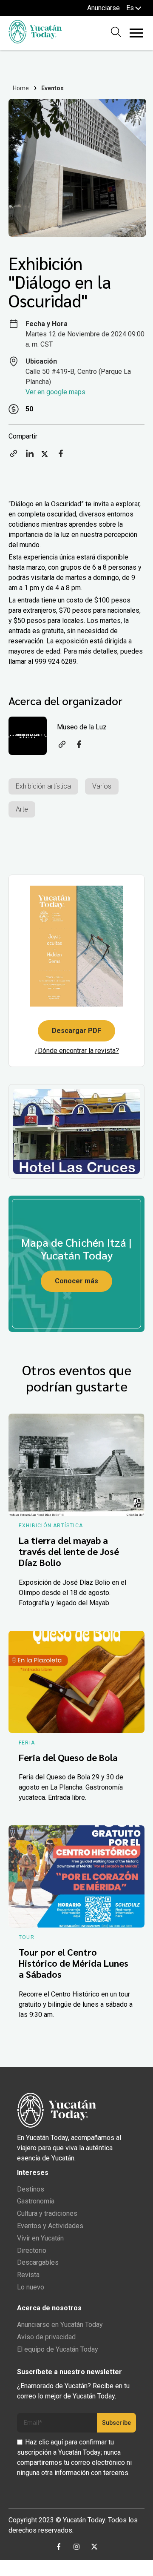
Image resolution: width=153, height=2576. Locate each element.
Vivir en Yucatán (40, 2238)
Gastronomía (36, 2201)
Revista (28, 2275)
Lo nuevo (31, 2287)
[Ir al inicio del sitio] (35, 41)
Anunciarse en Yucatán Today (60, 2325)
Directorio (32, 2250)
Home (21, 88)
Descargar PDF (76, 1031)
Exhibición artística (43, 786)
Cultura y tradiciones (47, 2213)
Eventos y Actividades (50, 2226)
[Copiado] (14, 456)
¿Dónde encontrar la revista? (77, 1051)
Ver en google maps (55, 392)
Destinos (31, 2189)
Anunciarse (103, 8)
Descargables (38, 2262)
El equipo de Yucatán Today (58, 2349)
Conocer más (76, 1281)
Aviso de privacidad (46, 2337)
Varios (102, 786)
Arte (22, 809)
